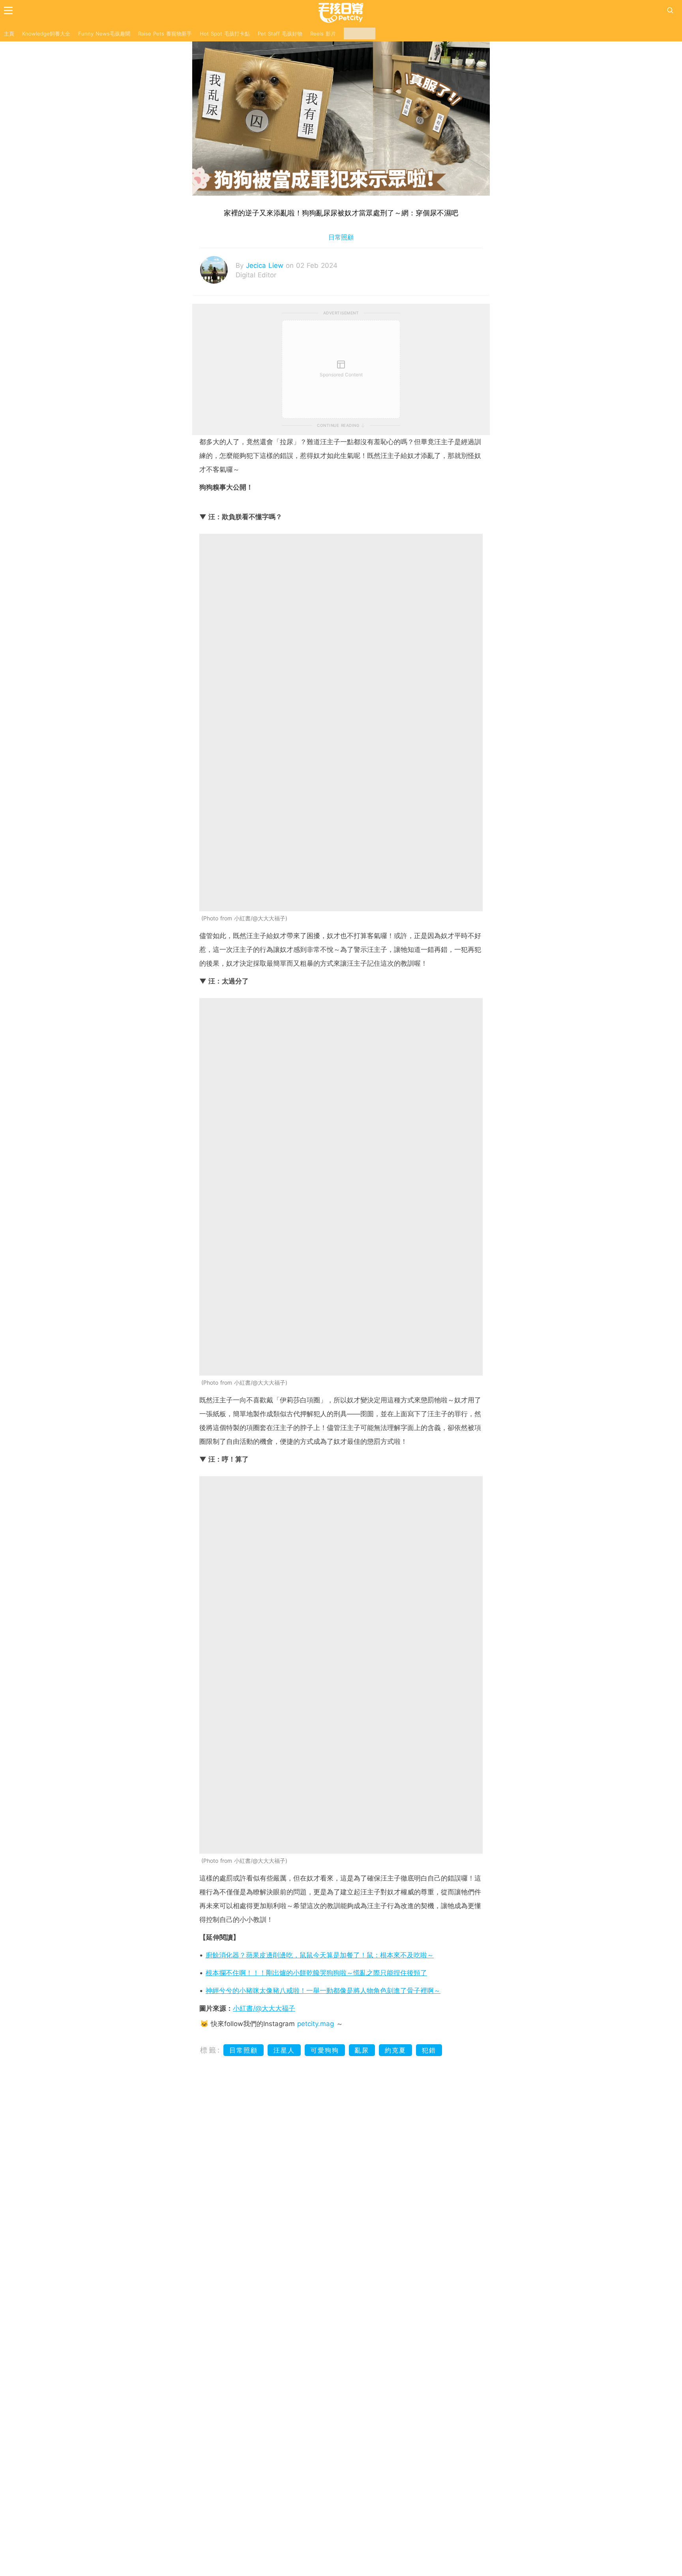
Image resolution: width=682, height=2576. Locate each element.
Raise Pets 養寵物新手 (165, 34)
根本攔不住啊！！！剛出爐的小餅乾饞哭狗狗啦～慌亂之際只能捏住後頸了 (316, 1973)
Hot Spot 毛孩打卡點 (225, 34)
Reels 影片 (323, 34)
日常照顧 (341, 237)
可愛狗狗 (325, 2050)
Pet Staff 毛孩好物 (280, 34)
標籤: (211, 2050)
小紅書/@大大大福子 (264, 2008)
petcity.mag (316, 2024)
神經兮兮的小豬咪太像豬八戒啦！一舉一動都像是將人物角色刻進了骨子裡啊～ (323, 1991)
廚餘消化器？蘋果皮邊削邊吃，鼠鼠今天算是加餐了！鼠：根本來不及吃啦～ (320, 1955)
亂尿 (362, 2050)
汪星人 (284, 2050)
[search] (670, 10)
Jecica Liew (266, 265)
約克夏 (395, 2050)
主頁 (9, 34)
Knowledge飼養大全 (46, 34)
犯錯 (429, 2050)
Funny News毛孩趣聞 (104, 34)
